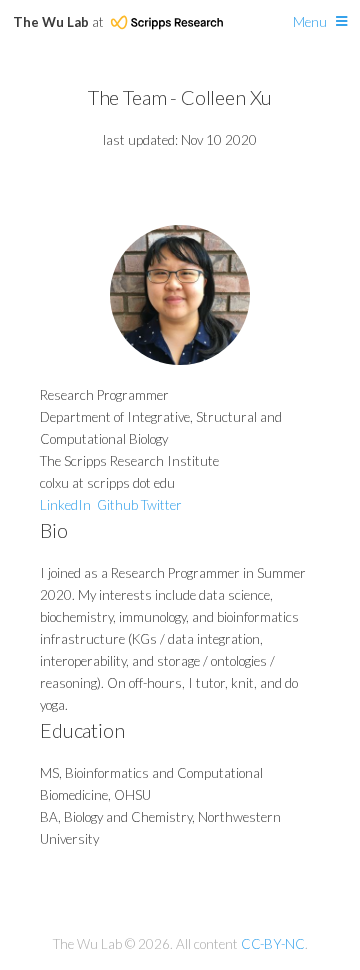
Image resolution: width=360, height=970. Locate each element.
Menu (310, 22)
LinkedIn (65, 505)
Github (117, 505)
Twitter (161, 505)
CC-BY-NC (273, 944)
